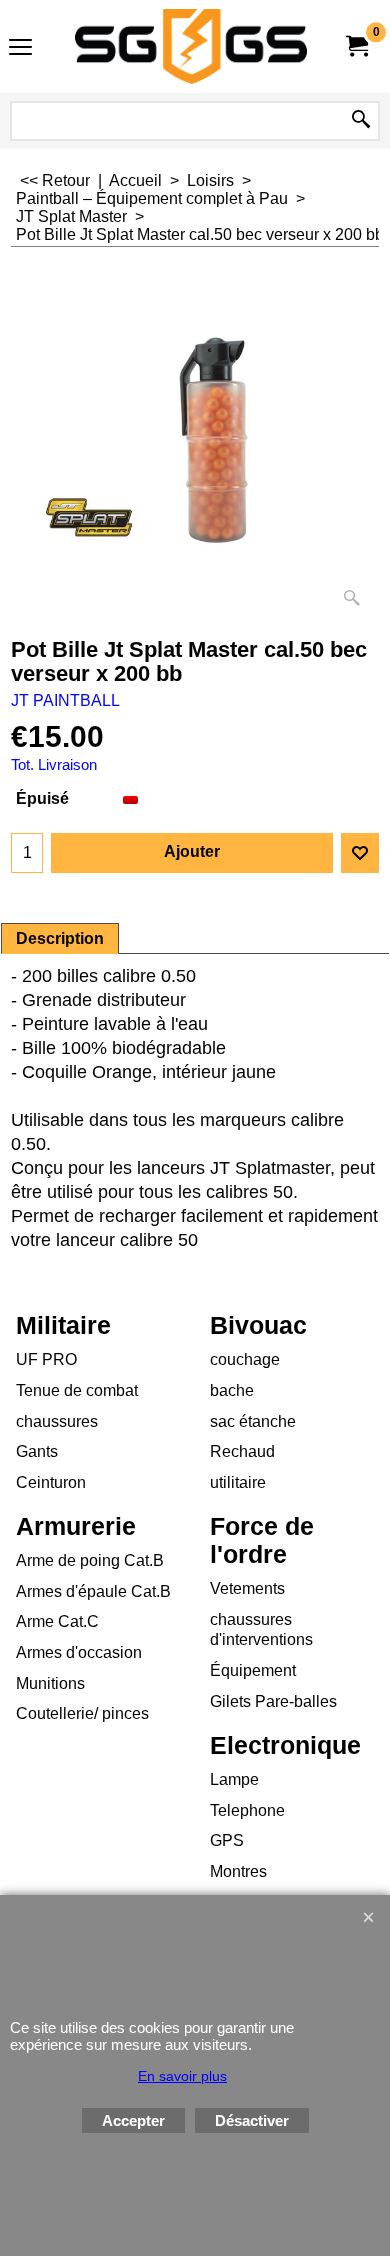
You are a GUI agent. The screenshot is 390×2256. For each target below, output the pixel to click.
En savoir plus (182, 2076)
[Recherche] (361, 121)
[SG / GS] (191, 46)
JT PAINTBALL (65, 700)
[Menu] (20, 48)
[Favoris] (360, 853)
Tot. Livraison (54, 765)
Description (60, 938)
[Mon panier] (356, 46)
